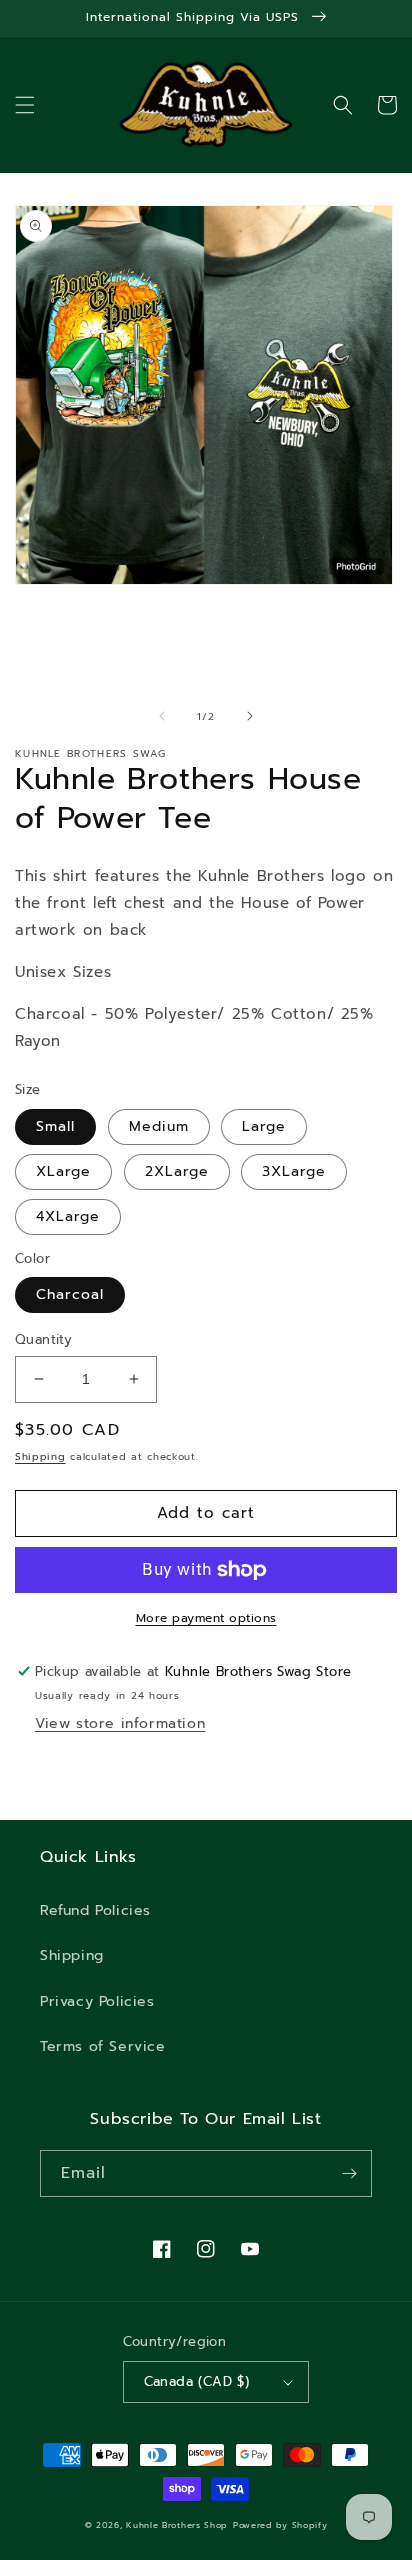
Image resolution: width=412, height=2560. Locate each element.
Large (264, 1126)
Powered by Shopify (280, 2525)
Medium (159, 1126)
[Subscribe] (349, 2173)
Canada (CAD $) (197, 2381)
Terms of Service (103, 2046)
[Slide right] (250, 716)
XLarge (63, 1171)
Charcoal (70, 1294)
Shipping (40, 1456)
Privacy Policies (97, 2001)
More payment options (206, 1618)
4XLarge (68, 1216)
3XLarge (294, 1171)
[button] (25, 105)
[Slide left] (162, 716)
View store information (120, 1723)
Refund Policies (95, 1910)
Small (55, 1126)
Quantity (43, 1339)
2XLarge (177, 1171)
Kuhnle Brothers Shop (177, 2525)
